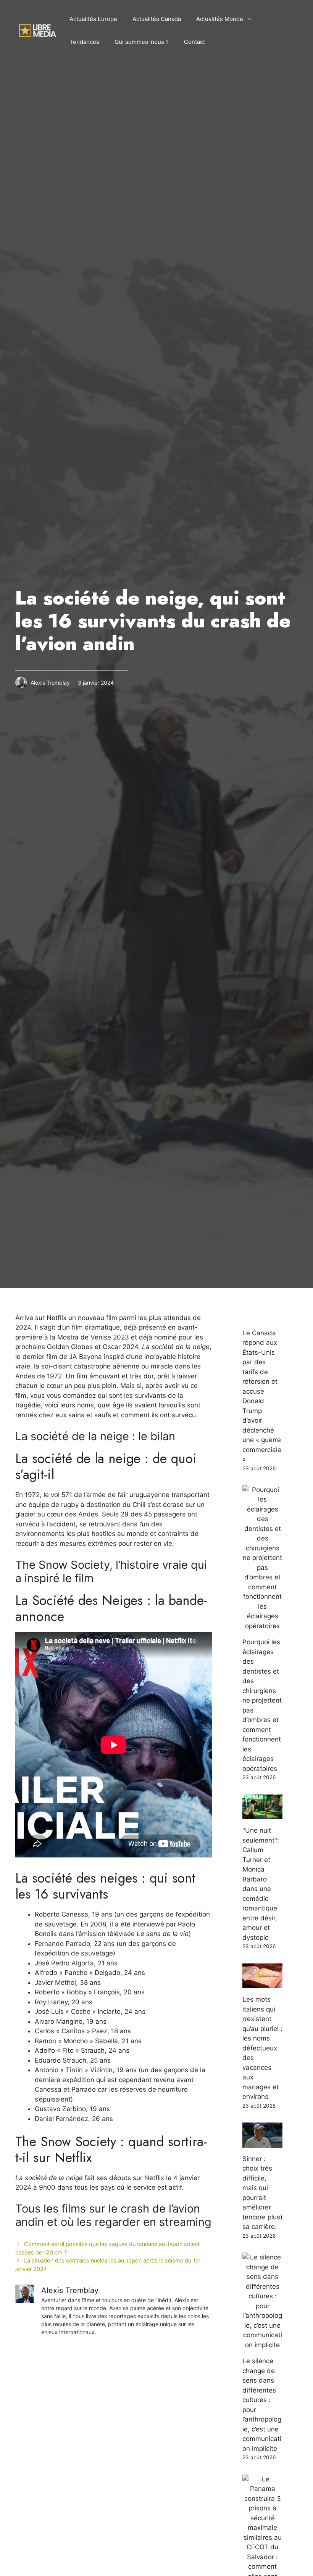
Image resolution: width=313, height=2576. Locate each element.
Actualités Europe (93, 19)
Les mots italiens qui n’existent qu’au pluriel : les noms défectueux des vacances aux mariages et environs (262, 2048)
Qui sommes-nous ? (142, 42)
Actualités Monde (220, 19)
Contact (194, 42)
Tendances (84, 42)
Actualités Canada (157, 19)
